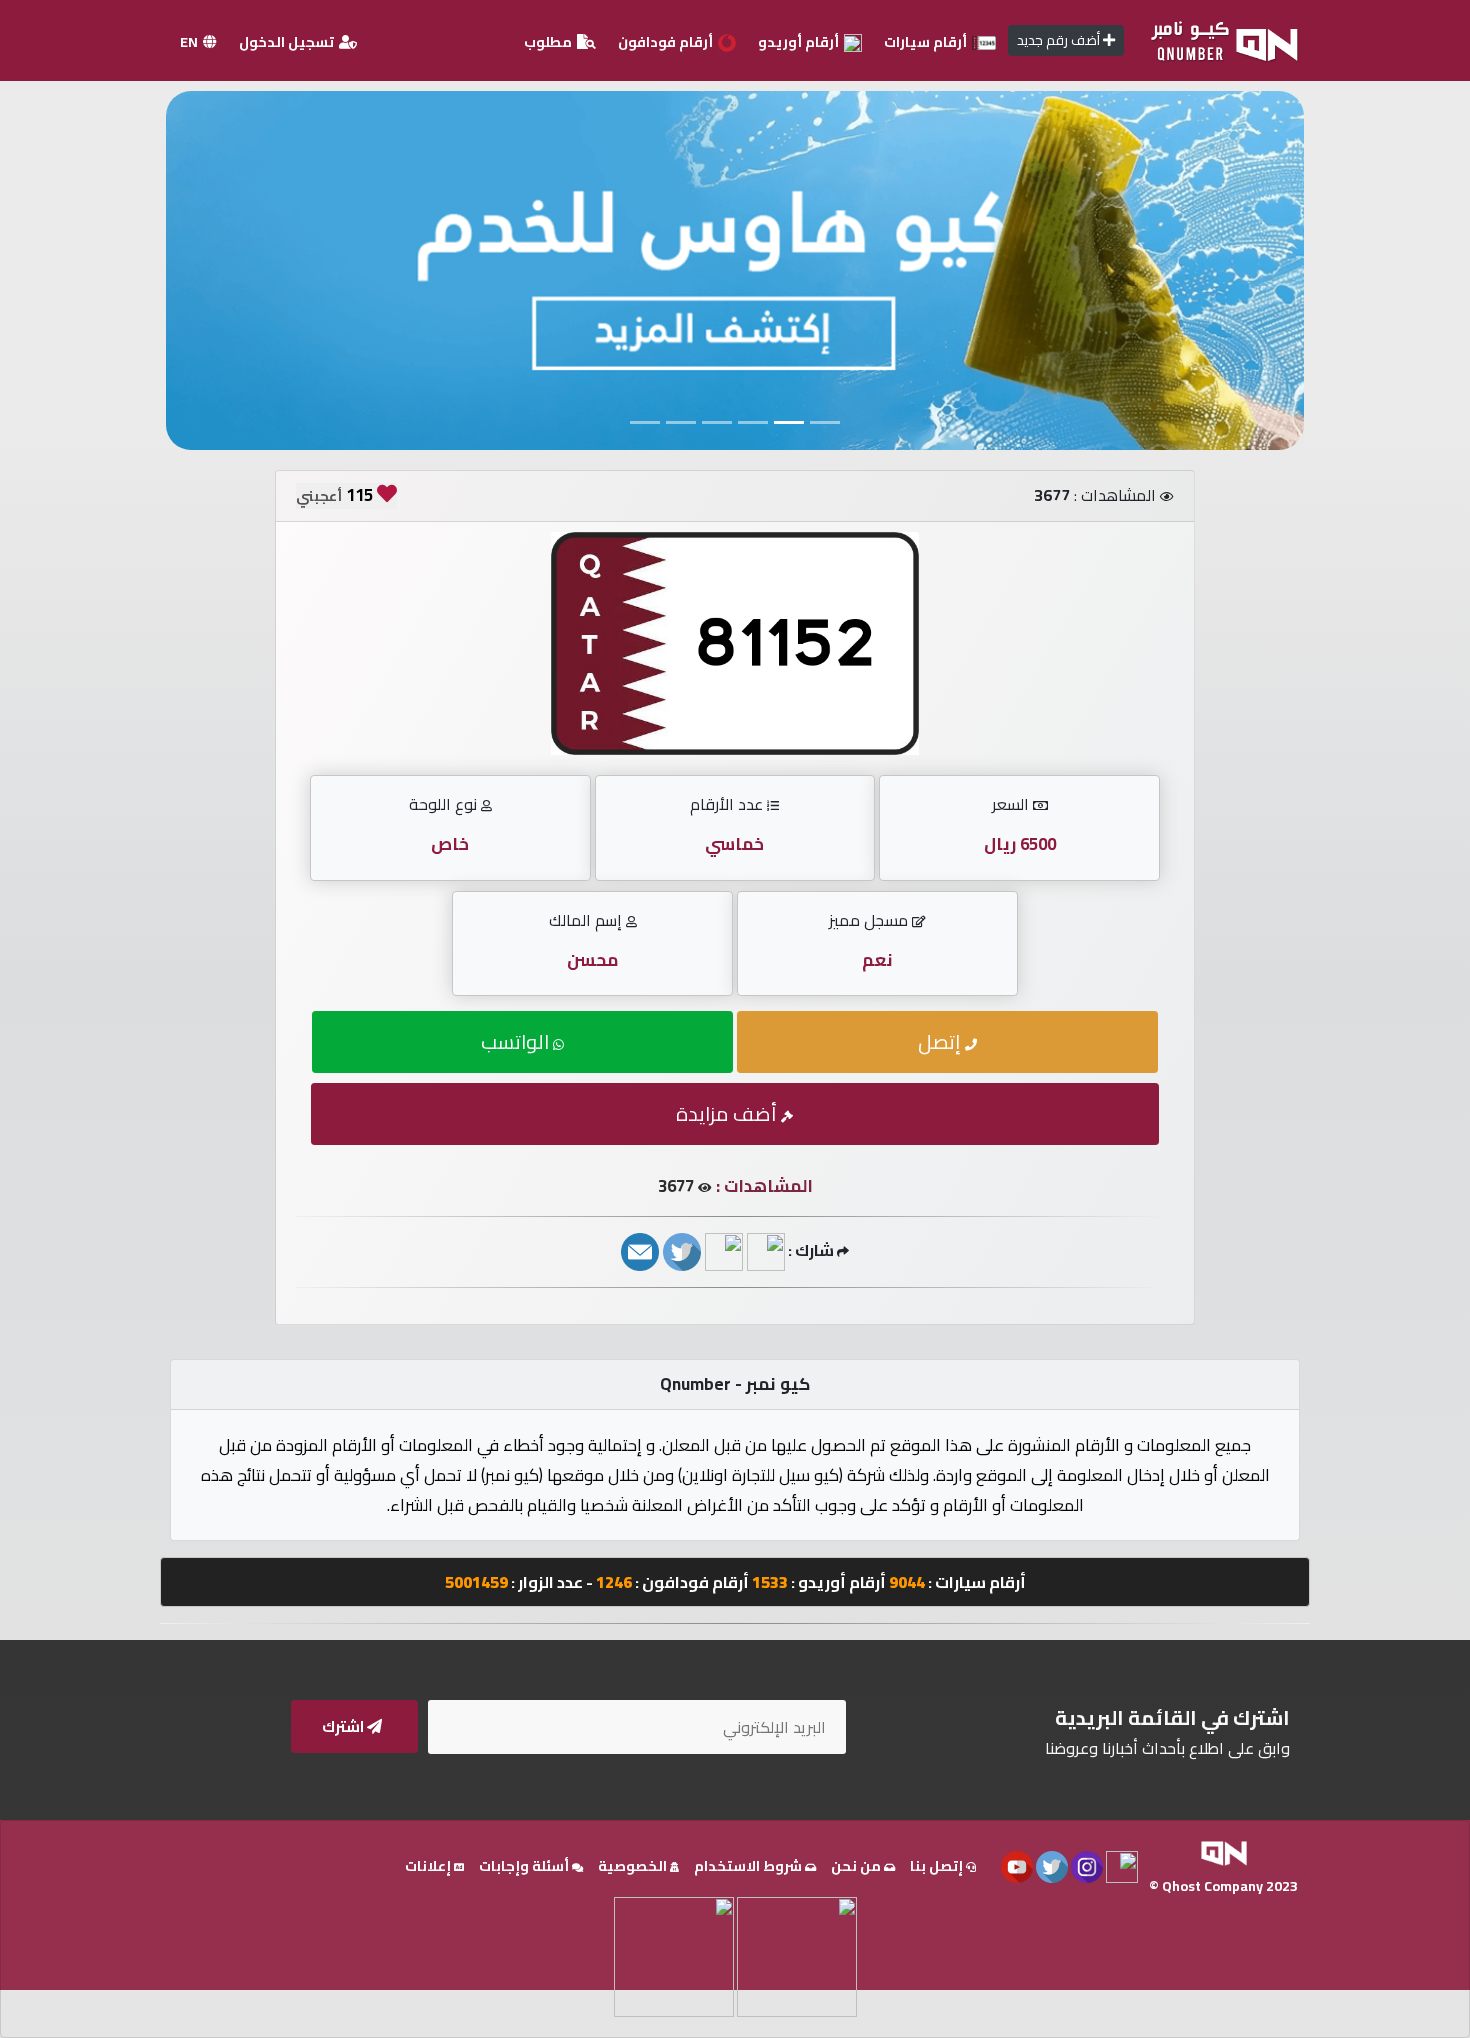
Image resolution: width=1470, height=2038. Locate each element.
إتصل (941, 1041)
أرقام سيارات (927, 42)
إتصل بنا (938, 1866)
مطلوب (549, 42)
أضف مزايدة (728, 1113)
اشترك (344, 1726)
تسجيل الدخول (288, 42)
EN (190, 42)
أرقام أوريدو (800, 42)
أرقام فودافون (667, 42)
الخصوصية (634, 1866)
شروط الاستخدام (749, 1866)
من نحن (857, 1866)
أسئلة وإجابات (525, 1866)
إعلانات (429, 1866)
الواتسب (517, 1041)
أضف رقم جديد (1060, 40)
